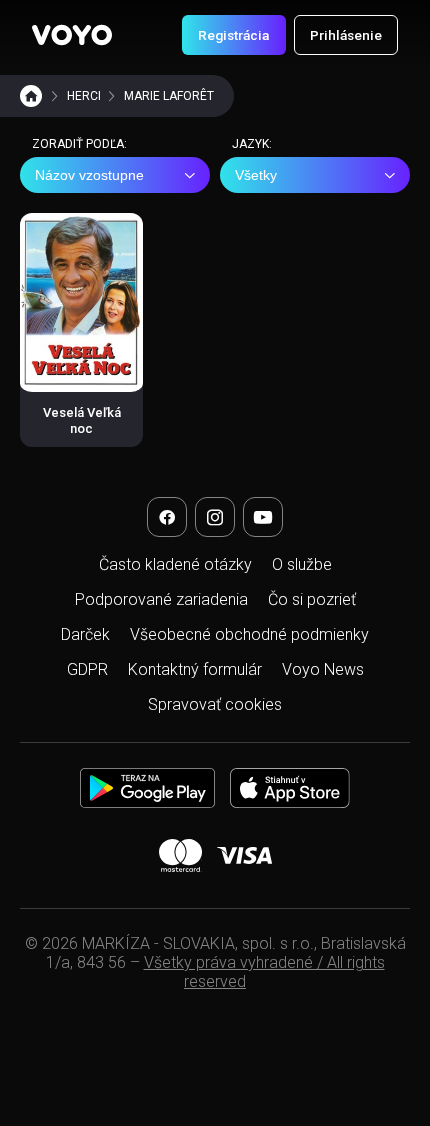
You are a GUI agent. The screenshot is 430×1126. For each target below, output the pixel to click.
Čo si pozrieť (312, 599)
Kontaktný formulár (195, 669)
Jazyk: (252, 144)
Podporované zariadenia (161, 599)
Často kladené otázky (175, 564)
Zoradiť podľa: (79, 144)
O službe (302, 564)
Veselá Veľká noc (82, 420)
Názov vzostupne (89, 175)
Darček (85, 634)
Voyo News (323, 669)
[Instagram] (215, 517)
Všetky (256, 175)
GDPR (87, 669)
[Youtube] (263, 517)
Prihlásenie (346, 35)
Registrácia (233, 35)
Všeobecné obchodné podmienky (249, 634)
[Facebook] (167, 517)
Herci (84, 96)
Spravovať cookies (215, 704)
